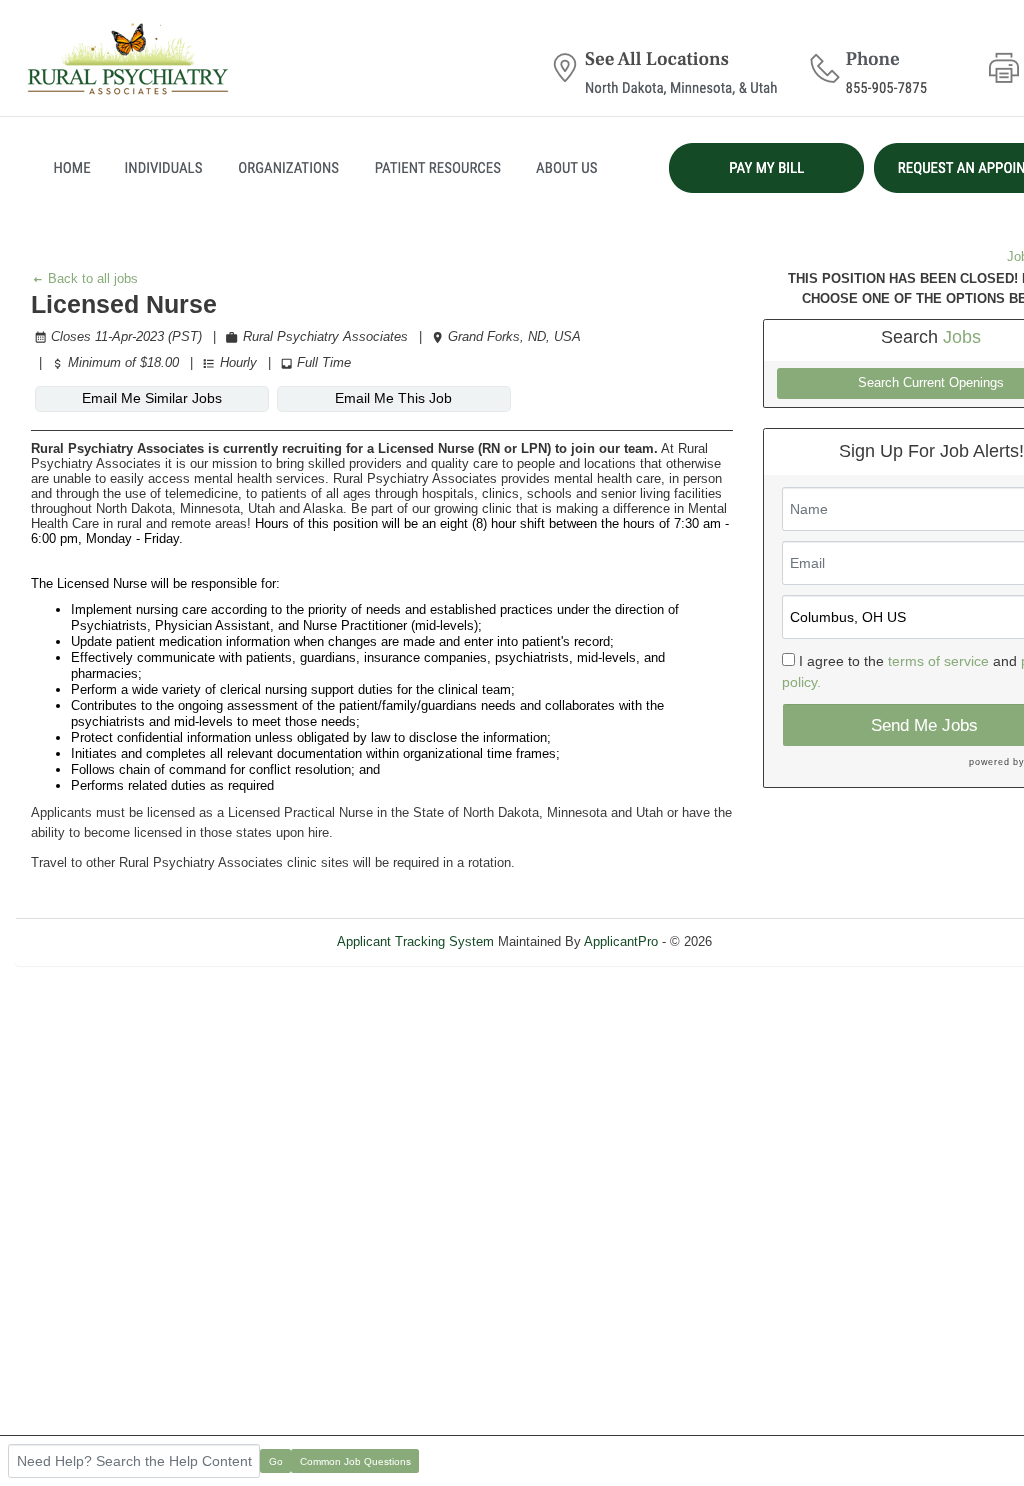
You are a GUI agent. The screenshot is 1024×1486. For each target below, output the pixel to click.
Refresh (770, 941)
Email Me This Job (393, 398)
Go (276, 1461)
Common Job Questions (355, 1461)
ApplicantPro (621, 941)
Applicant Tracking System (415, 941)
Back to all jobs (91, 278)
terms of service (938, 661)
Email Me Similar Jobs (152, 398)
